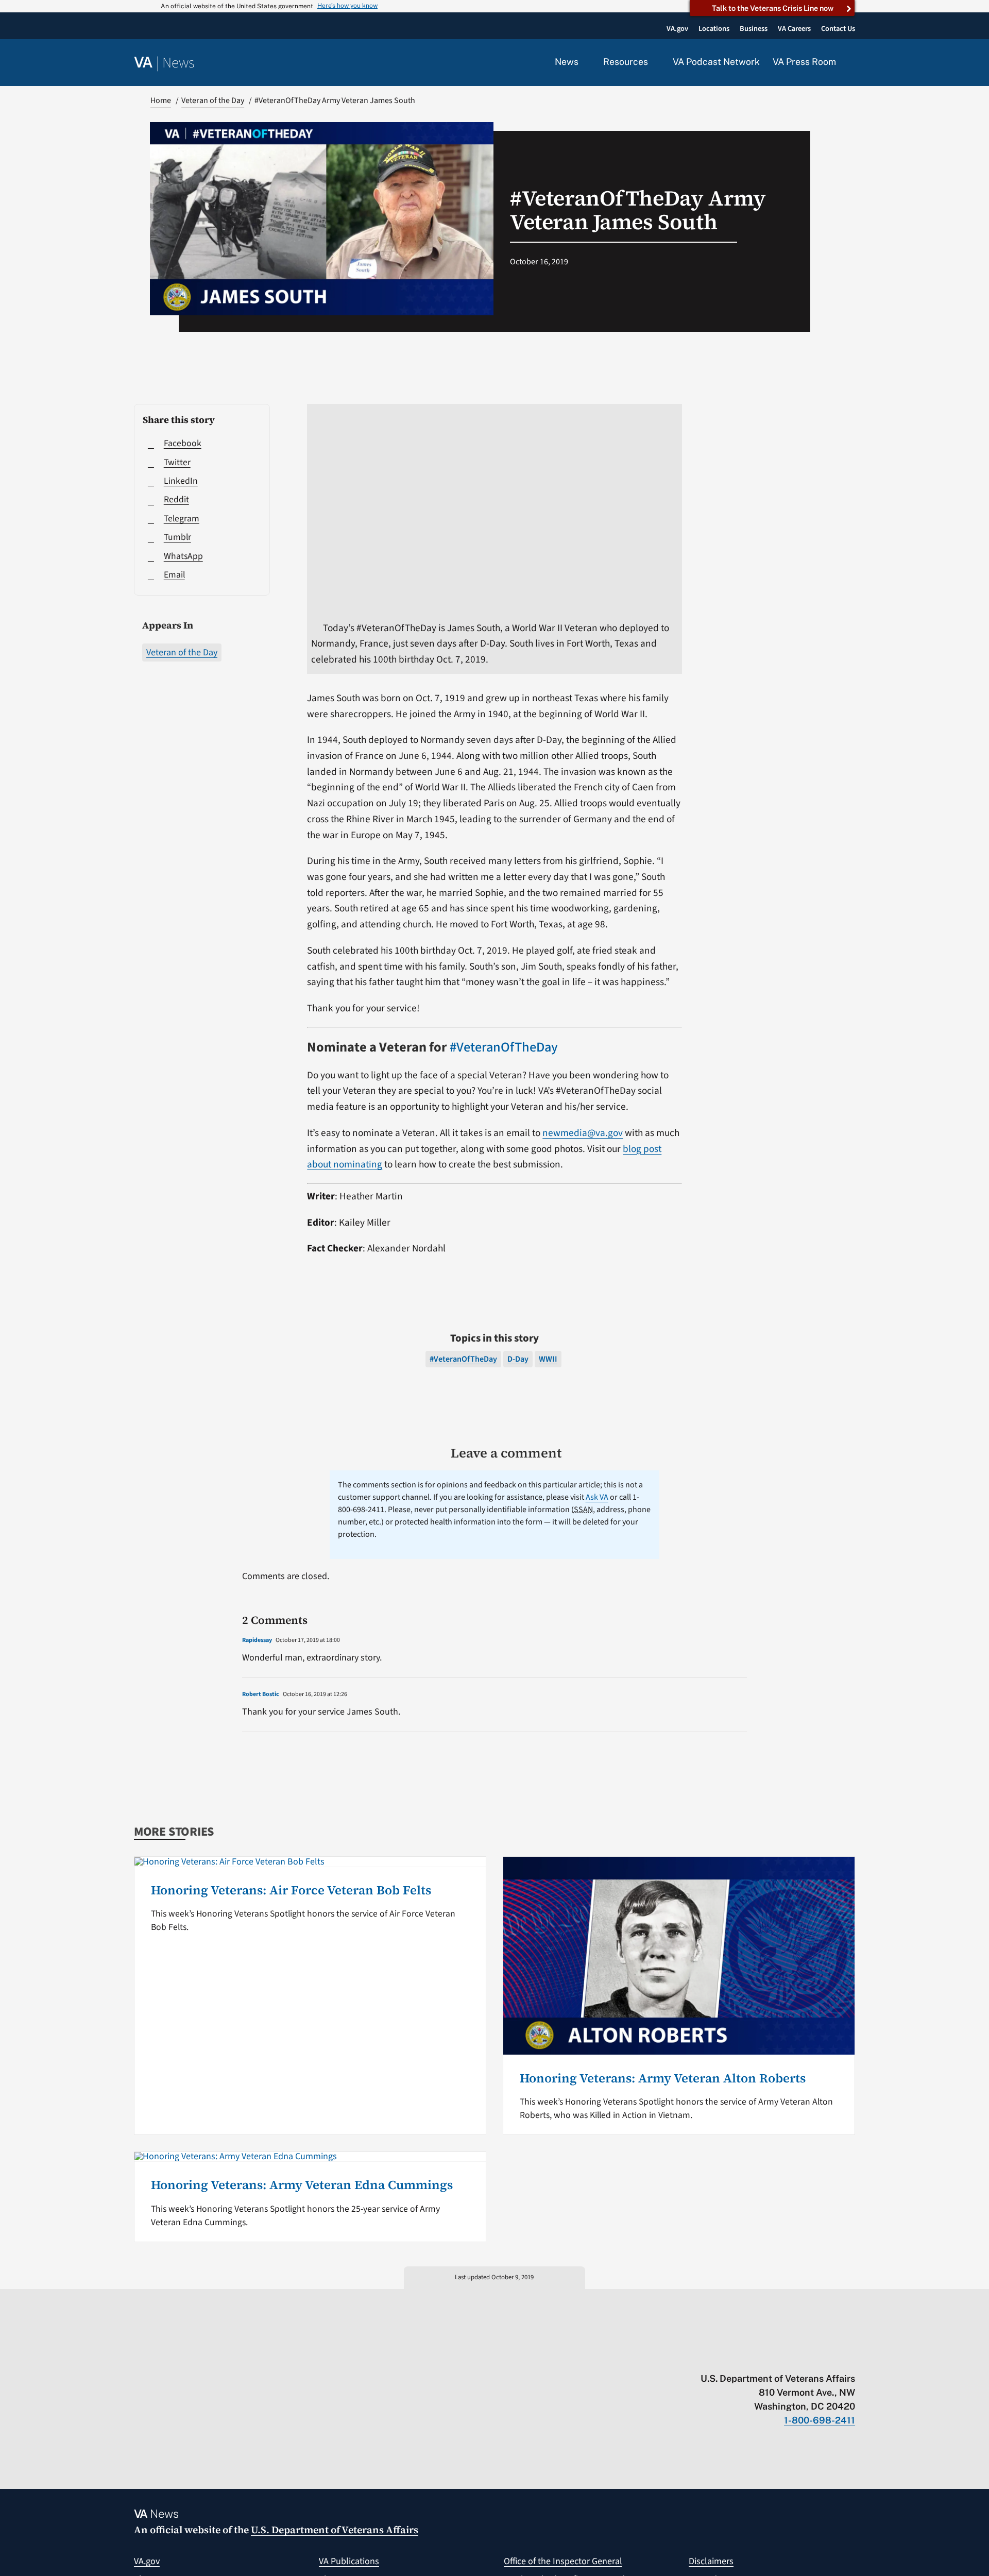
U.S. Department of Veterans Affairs (335, 2530)
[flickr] (850, 2357)
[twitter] (750, 2357)
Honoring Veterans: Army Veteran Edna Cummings (302, 2185)
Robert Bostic (261, 1694)
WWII (548, 1359)
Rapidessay (257, 1640)
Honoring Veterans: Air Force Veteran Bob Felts (291, 1890)
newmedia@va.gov (583, 1133)
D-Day (518, 1359)
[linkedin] (830, 2357)
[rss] (770, 2357)
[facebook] (790, 2357)
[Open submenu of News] (584, 62)
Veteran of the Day (182, 653)
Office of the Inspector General (563, 2561)
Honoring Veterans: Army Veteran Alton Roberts (663, 2078)
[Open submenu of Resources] (654, 62)
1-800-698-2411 (820, 2420)
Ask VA (597, 1497)
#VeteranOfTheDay (504, 1047)
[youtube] (730, 2357)
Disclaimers (711, 2561)
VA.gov (147, 2561)
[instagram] (810, 2357)
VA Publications (349, 2561)
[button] (852, 63)
